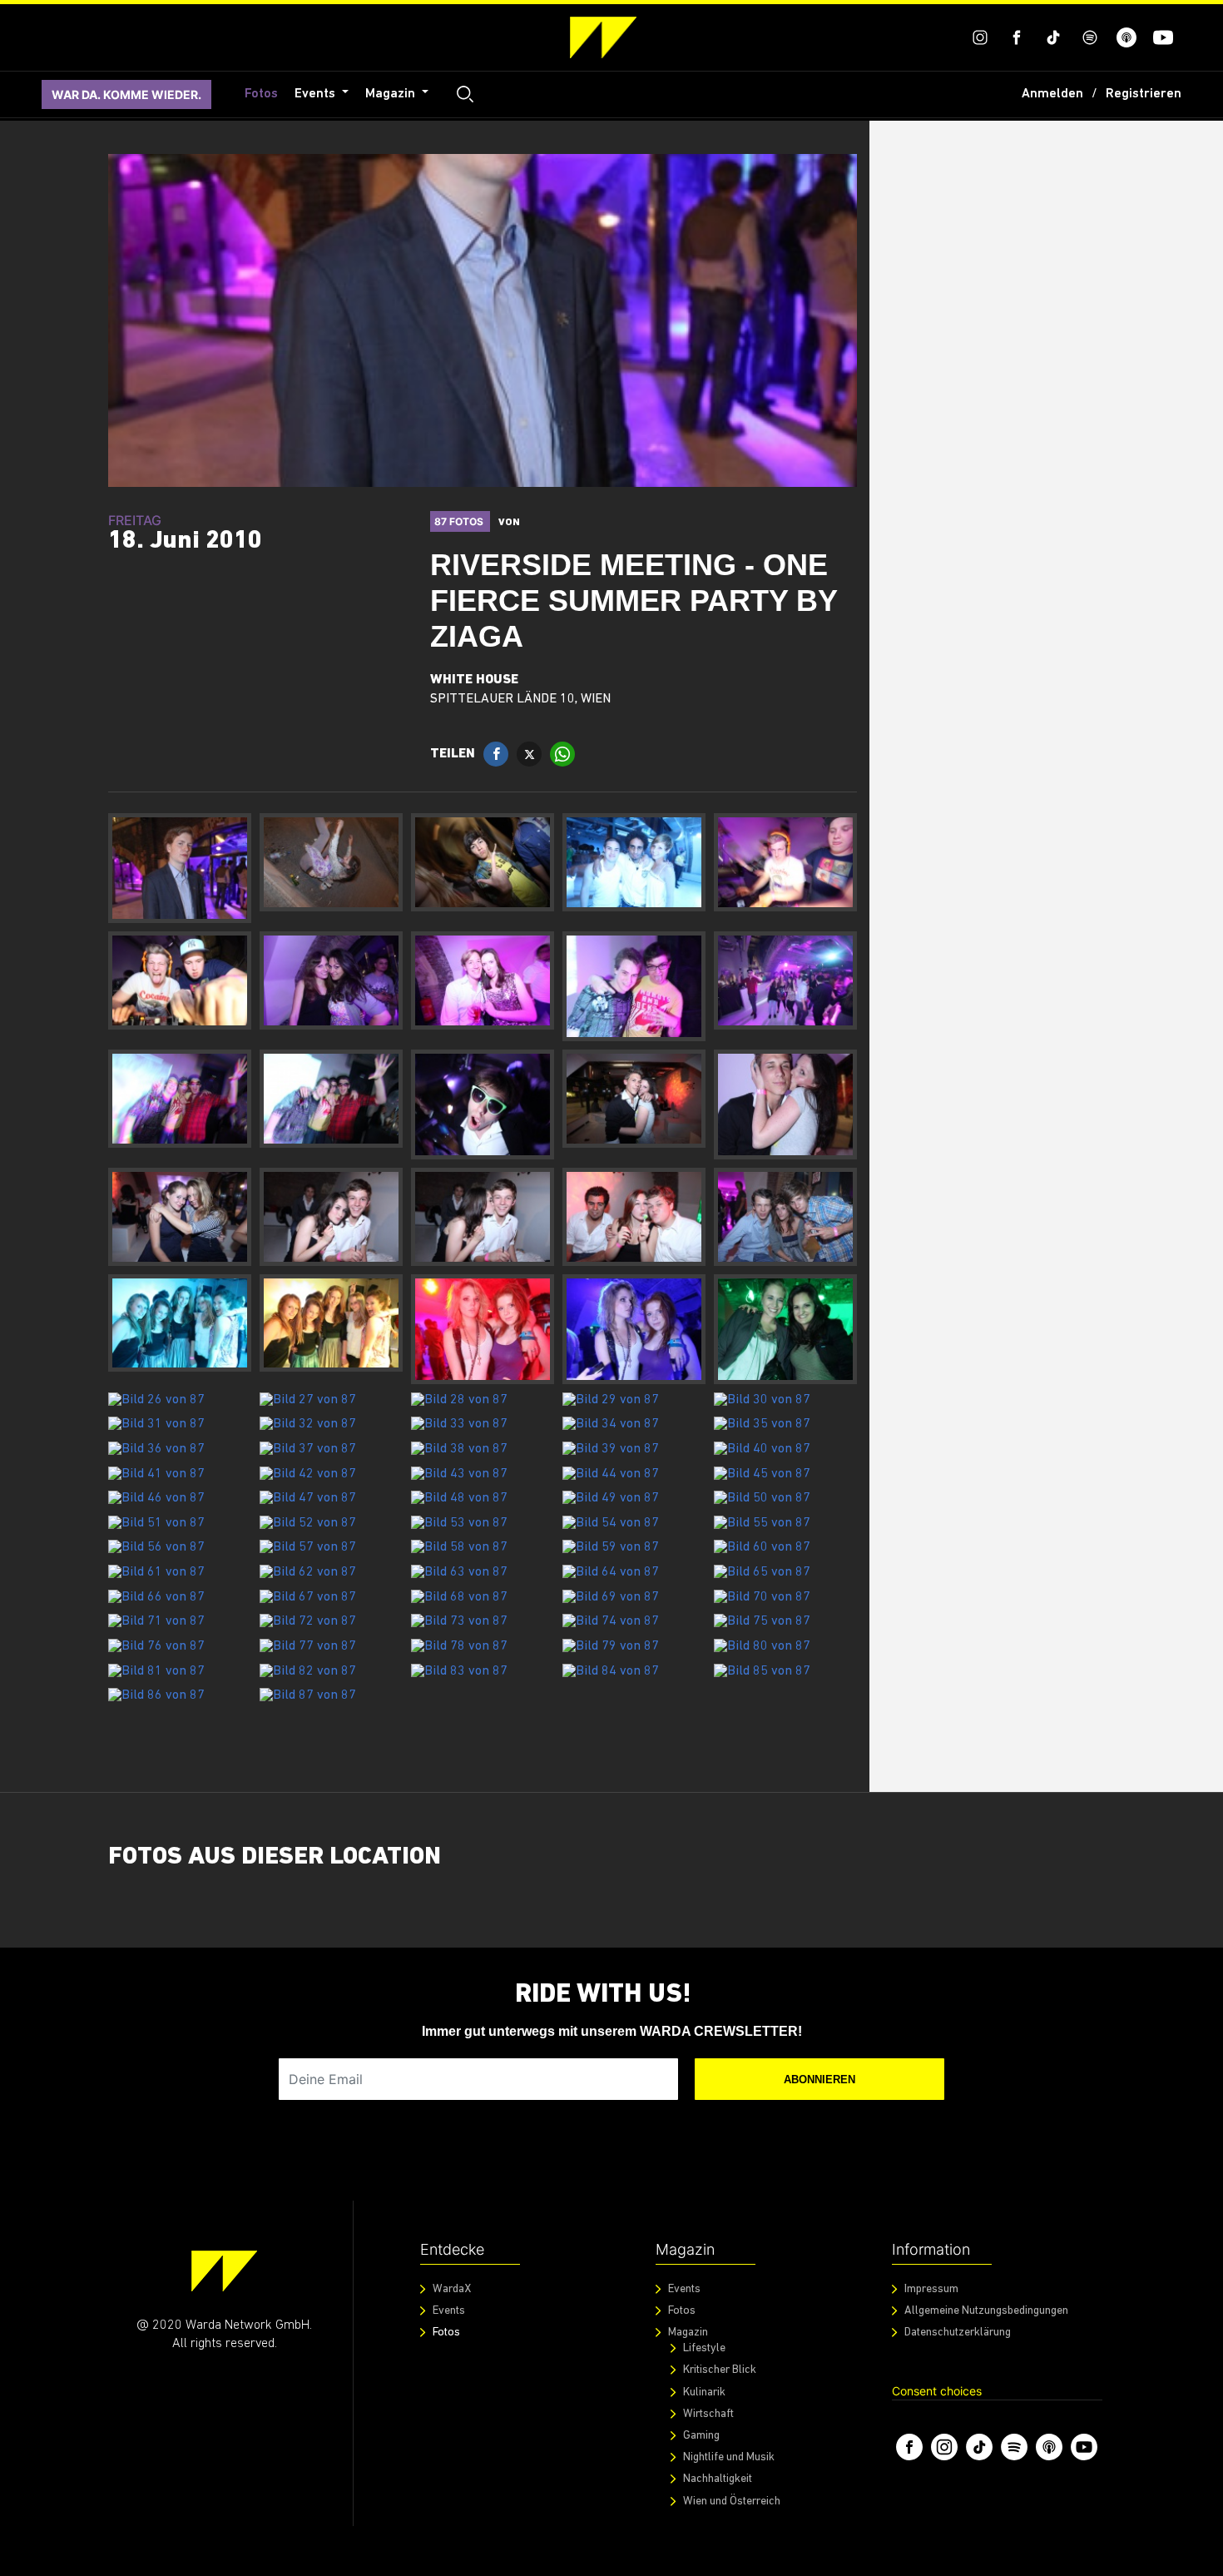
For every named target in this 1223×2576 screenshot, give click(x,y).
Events (317, 94)
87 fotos (460, 521)
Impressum (931, 2289)
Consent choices (937, 2391)
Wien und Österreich (732, 2502)
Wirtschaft (708, 2414)
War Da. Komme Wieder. (126, 94)
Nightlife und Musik (729, 2457)
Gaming (701, 2436)
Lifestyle (704, 2348)
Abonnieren (819, 2080)
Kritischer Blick (720, 2370)
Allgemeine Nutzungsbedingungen (986, 2311)
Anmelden (1052, 94)
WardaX (452, 2289)
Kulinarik (704, 2392)
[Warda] (224, 2271)
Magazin (392, 94)
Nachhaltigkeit (718, 2479)
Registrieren (1144, 94)
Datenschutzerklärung (958, 2333)
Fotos (261, 94)
